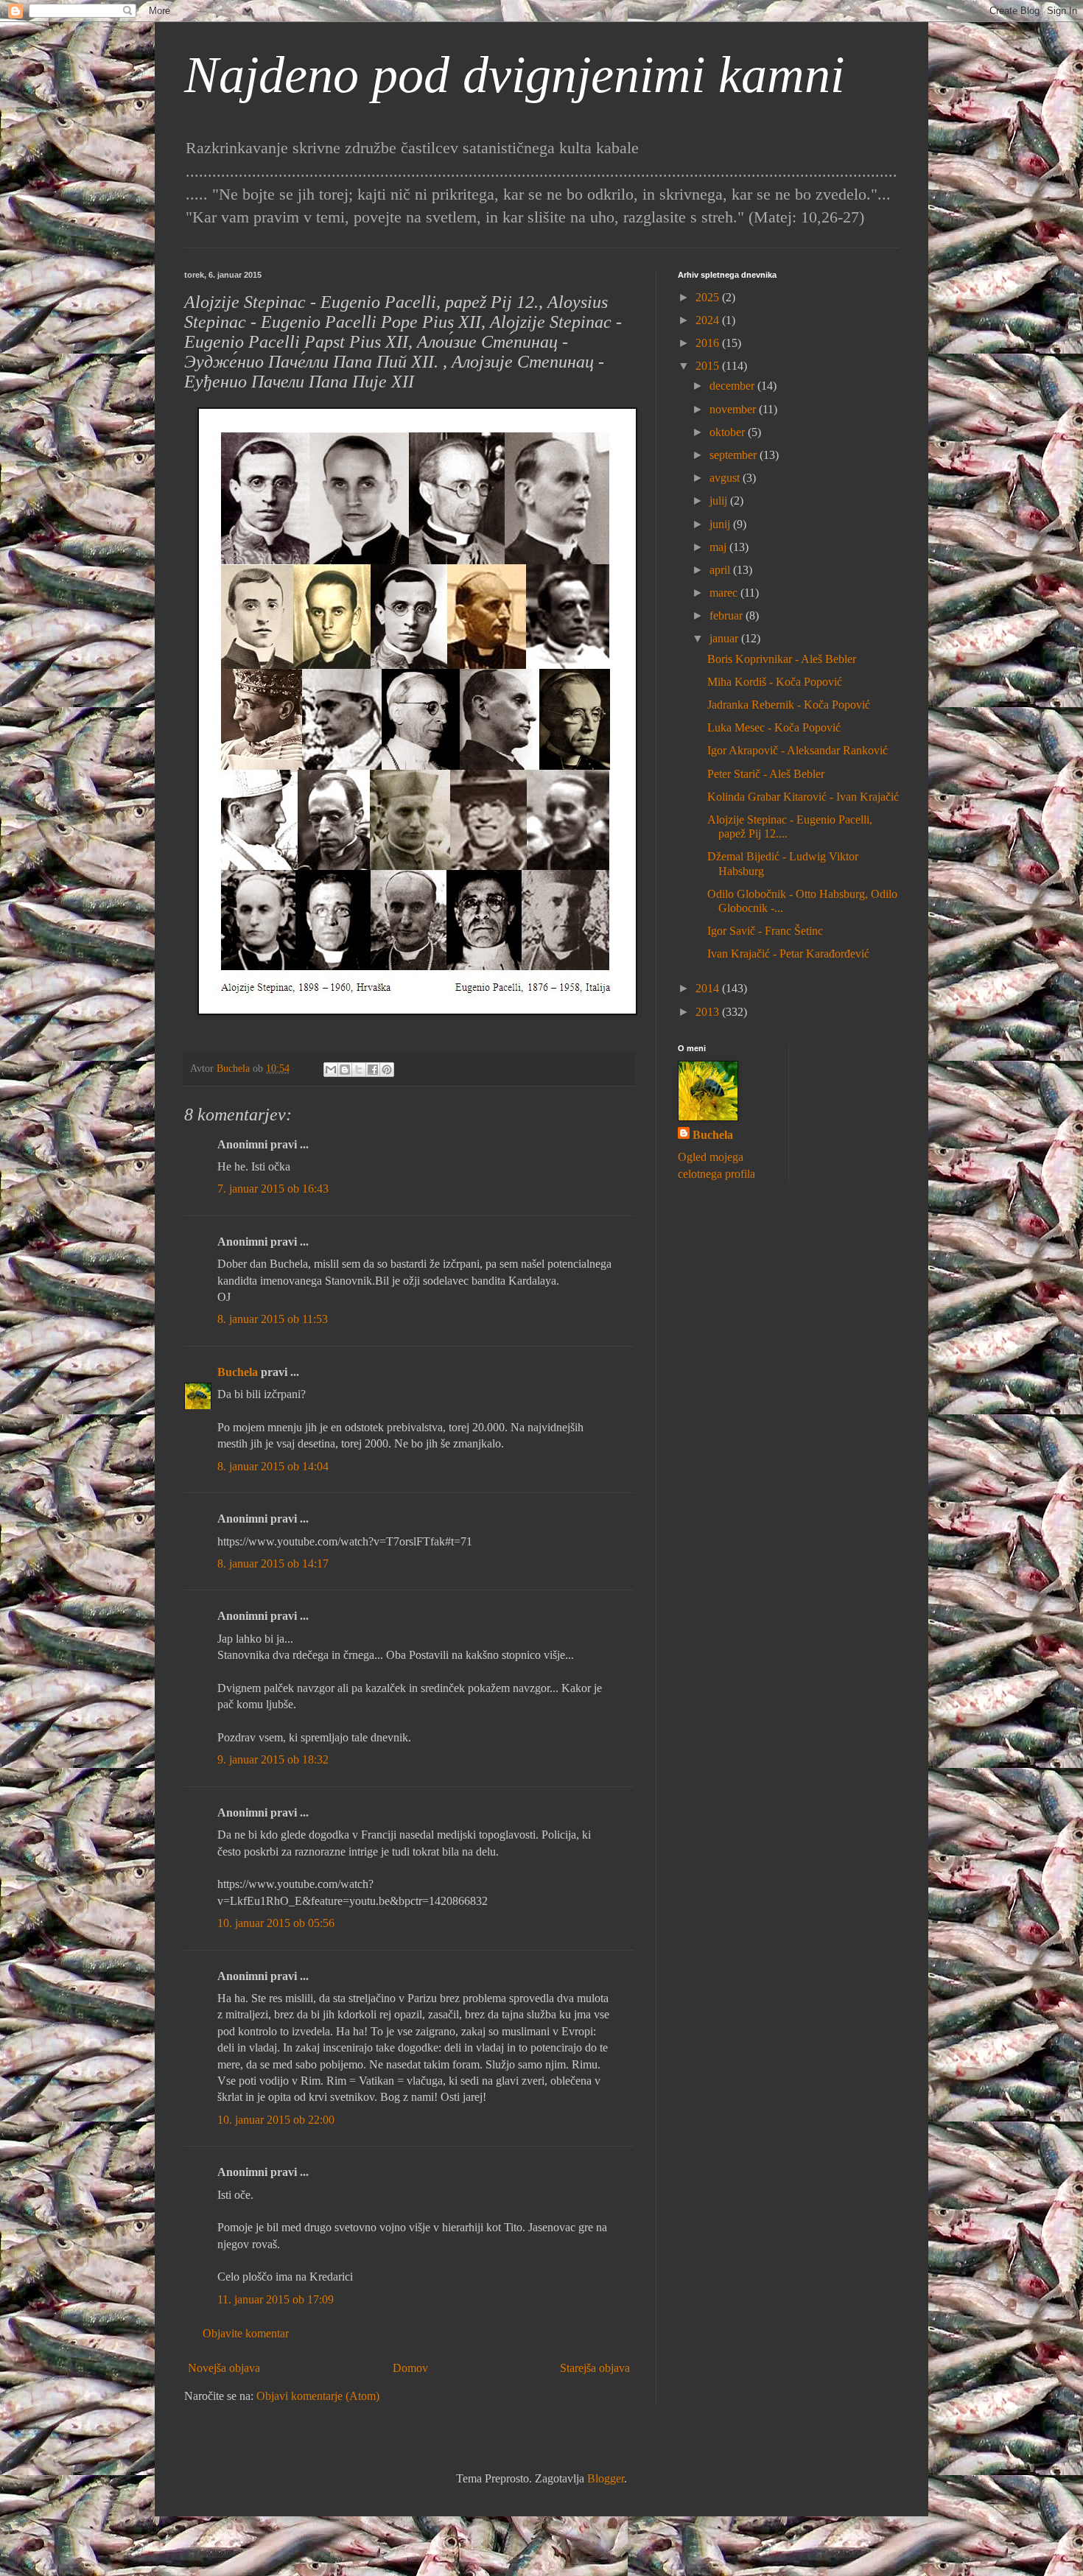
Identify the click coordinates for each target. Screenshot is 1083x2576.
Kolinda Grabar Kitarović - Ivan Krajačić (803, 797)
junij (721, 524)
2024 (709, 320)
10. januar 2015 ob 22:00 (276, 2120)
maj (719, 547)
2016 (709, 343)
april (721, 570)
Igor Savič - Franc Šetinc (765, 931)
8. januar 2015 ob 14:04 (273, 1466)
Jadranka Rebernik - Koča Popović (789, 705)
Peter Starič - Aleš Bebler (766, 774)
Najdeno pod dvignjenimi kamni (514, 75)
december (733, 386)
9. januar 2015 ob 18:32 (273, 1759)
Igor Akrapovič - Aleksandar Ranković (798, 750)
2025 (709, 297)
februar (728, 615)
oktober (729, 432)
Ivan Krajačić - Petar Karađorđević (788, 954)
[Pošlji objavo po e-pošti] (331, 1070)
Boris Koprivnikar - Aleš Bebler (782, 659)
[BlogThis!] (345, 1070)
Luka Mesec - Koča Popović (774, 727)
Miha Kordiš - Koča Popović (775, 682)
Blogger (606, 2478)
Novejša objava (224, 2368)
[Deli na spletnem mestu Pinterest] (387, 1070)
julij (720, 501)
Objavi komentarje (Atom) (318, 2396)
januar (725, 638)
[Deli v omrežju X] (359, 1070)
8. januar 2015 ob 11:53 (273, 1319)
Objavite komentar (246, 2333)
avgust (726, 478)
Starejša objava (595, 2368)
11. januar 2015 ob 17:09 (276, 2299)
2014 (709, 988)
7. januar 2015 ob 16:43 (273, 1189)
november (734, 409)
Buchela (238, 1372)
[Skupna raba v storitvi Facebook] (373, 1070)
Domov (410, 2368)
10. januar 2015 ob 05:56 (276, 1923)
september (735, 455)
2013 (709, 1012)
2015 (709, 366)
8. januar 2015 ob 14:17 (273, 1564)
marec (725, 593)
